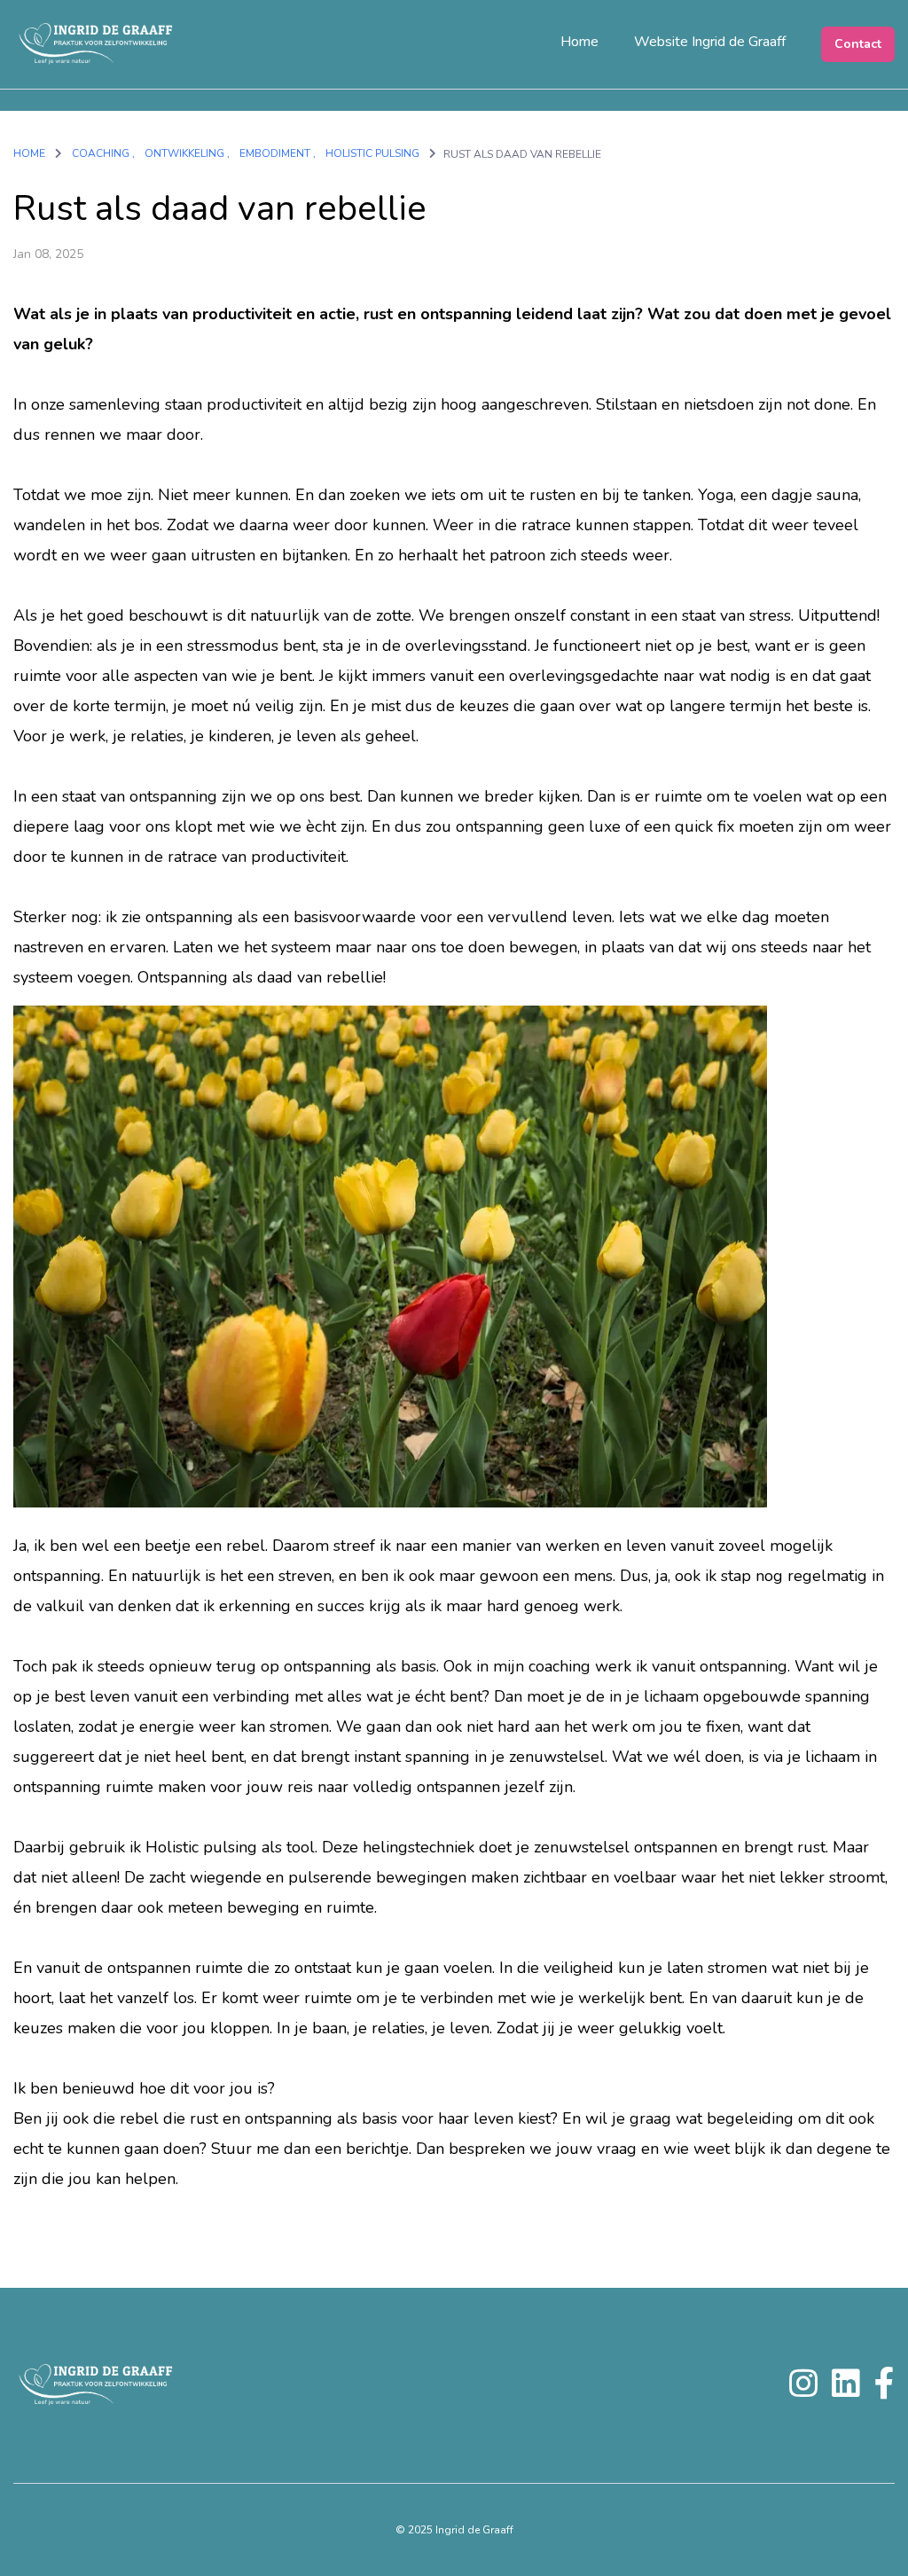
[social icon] (803, 2391)
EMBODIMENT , (278, 153)
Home (579, 42)
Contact (858, 44)
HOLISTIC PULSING (374, 153)
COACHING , (103, 153)
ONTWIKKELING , (187, 153)
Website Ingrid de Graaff (710, 42)
